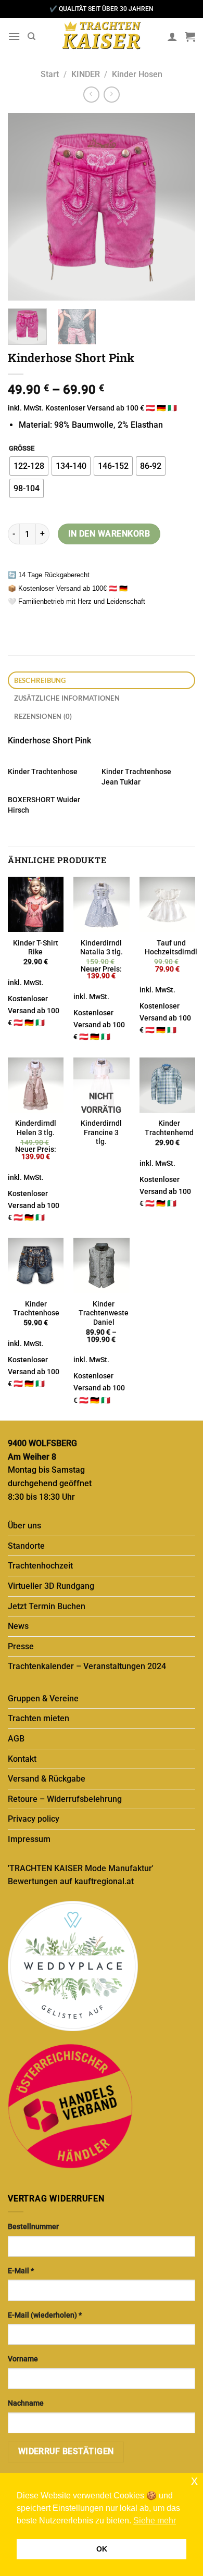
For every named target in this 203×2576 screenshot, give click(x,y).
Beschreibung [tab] (40, 680)
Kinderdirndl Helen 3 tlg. (36, 1128)
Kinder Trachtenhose (43, 771)
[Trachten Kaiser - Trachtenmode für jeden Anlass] (102, 36)
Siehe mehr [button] (155, 2521)
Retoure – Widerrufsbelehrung (65, 1799)
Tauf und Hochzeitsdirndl (171, 948)
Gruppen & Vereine (43, 1698)
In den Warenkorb (109, 534)
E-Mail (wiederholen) (45, 2315)
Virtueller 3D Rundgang (51, 1586)
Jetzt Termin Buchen (47, 1606)
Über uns (24, 1526)
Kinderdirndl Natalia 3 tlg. (102, 948)
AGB (16, 1739)
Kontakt (22, 1759)
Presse (21, 1646)
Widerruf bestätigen (66, 2451)
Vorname (23, 2359)
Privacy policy (34, 1819)
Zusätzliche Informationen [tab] (67, 698)
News (18, 1626)
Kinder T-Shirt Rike (36, 948)
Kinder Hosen (137, 74)
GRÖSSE (22, 449)
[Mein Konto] (172, 36)
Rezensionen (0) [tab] (43, 716)
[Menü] (14, 36)
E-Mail (21, 2271)
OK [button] (102, 2549)
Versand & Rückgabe (47, 1779)
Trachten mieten (39, 1718)
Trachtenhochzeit (40, 1566)
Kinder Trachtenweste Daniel (104, 1313)
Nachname (26, 2403)
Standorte (26, 1546)
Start (50, 74)
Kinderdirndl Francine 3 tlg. (101, 1132)
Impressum (29, 1839)
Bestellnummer (33, 2227)
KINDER (86, 74)
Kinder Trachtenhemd (169, 1128)
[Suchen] (31, 36)
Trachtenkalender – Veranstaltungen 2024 (87, 1666)
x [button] (194, 2480)
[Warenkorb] (190, 36)
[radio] (29, 466)
